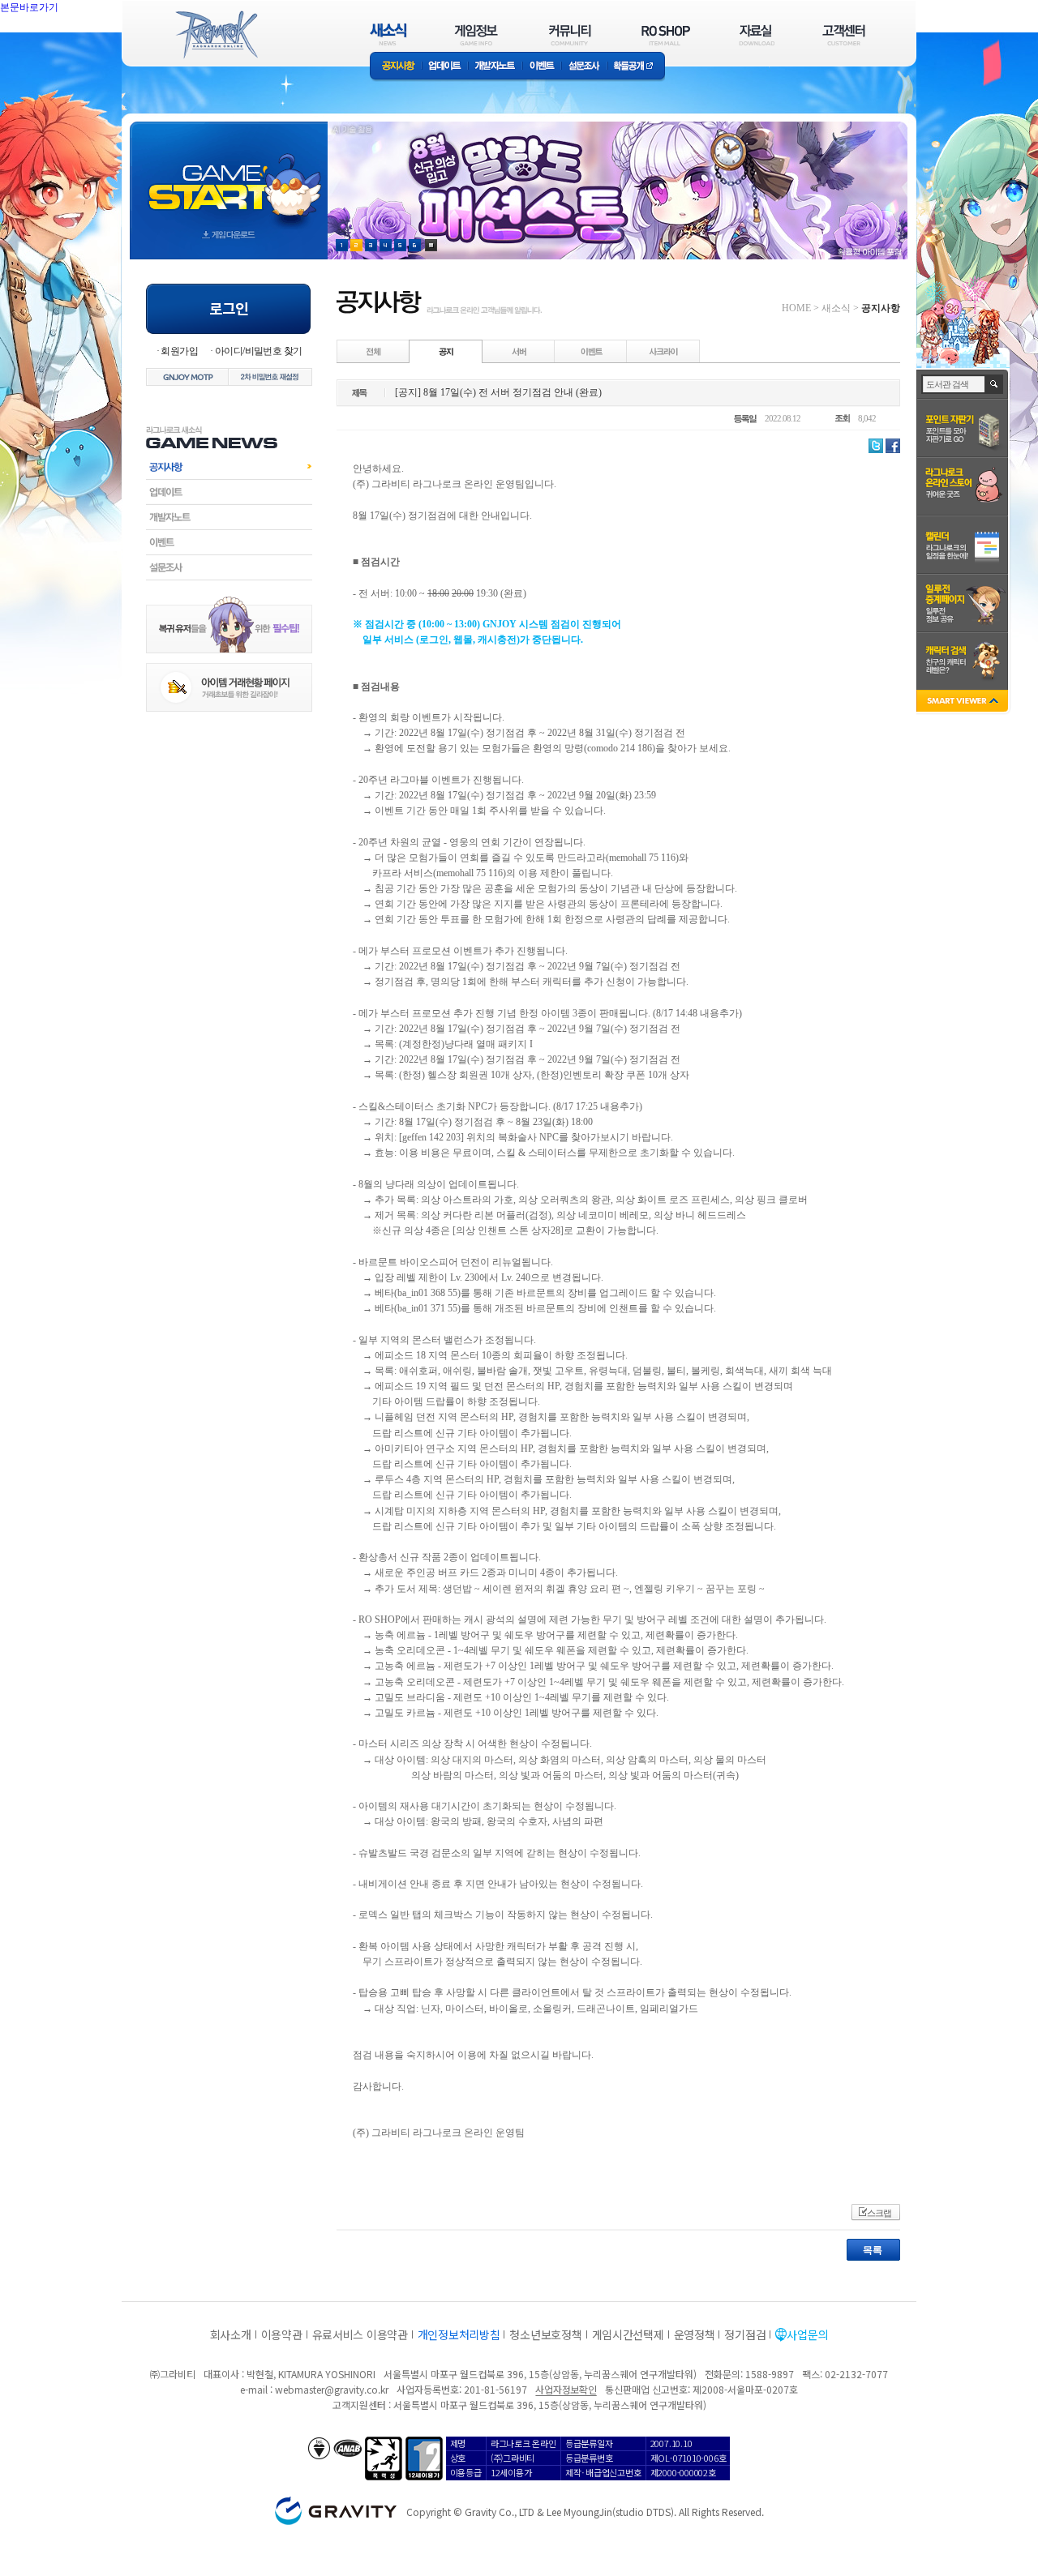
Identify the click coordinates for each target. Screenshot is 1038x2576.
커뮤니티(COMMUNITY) (570, 34)
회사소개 (231, 2334)
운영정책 (695, 2334)
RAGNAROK (216, 35)
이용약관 (282, 2334)
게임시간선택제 (628, 2334)
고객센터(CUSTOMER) (844, 34)
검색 (995, 384)
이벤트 (542, 67)
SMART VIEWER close (964, 702)
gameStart (229, 175)
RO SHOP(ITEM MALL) (666, 34)
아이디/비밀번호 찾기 (258, 351)
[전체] (374, 351)
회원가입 (179, 351)
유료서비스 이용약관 (360, 2334)
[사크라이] (663, 351)
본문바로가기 (65, 44)
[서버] (519, 351)
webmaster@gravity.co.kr (332, 2389)
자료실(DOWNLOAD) (756, 34)
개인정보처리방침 (459, 2334)
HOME (796, 308)
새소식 (836, 308)
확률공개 (636, 67)
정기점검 (745, 2334)
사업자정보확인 (566, 2389)
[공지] (446, 351)
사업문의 (807, 2334)
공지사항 (396, 67)
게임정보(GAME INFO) (476, 34)
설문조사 (584, 67)
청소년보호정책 (545, 2334)
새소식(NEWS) (388, 34)
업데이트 (445, 67)
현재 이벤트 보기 (431, 245)
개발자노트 (495, 67)
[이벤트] (591, 351)
